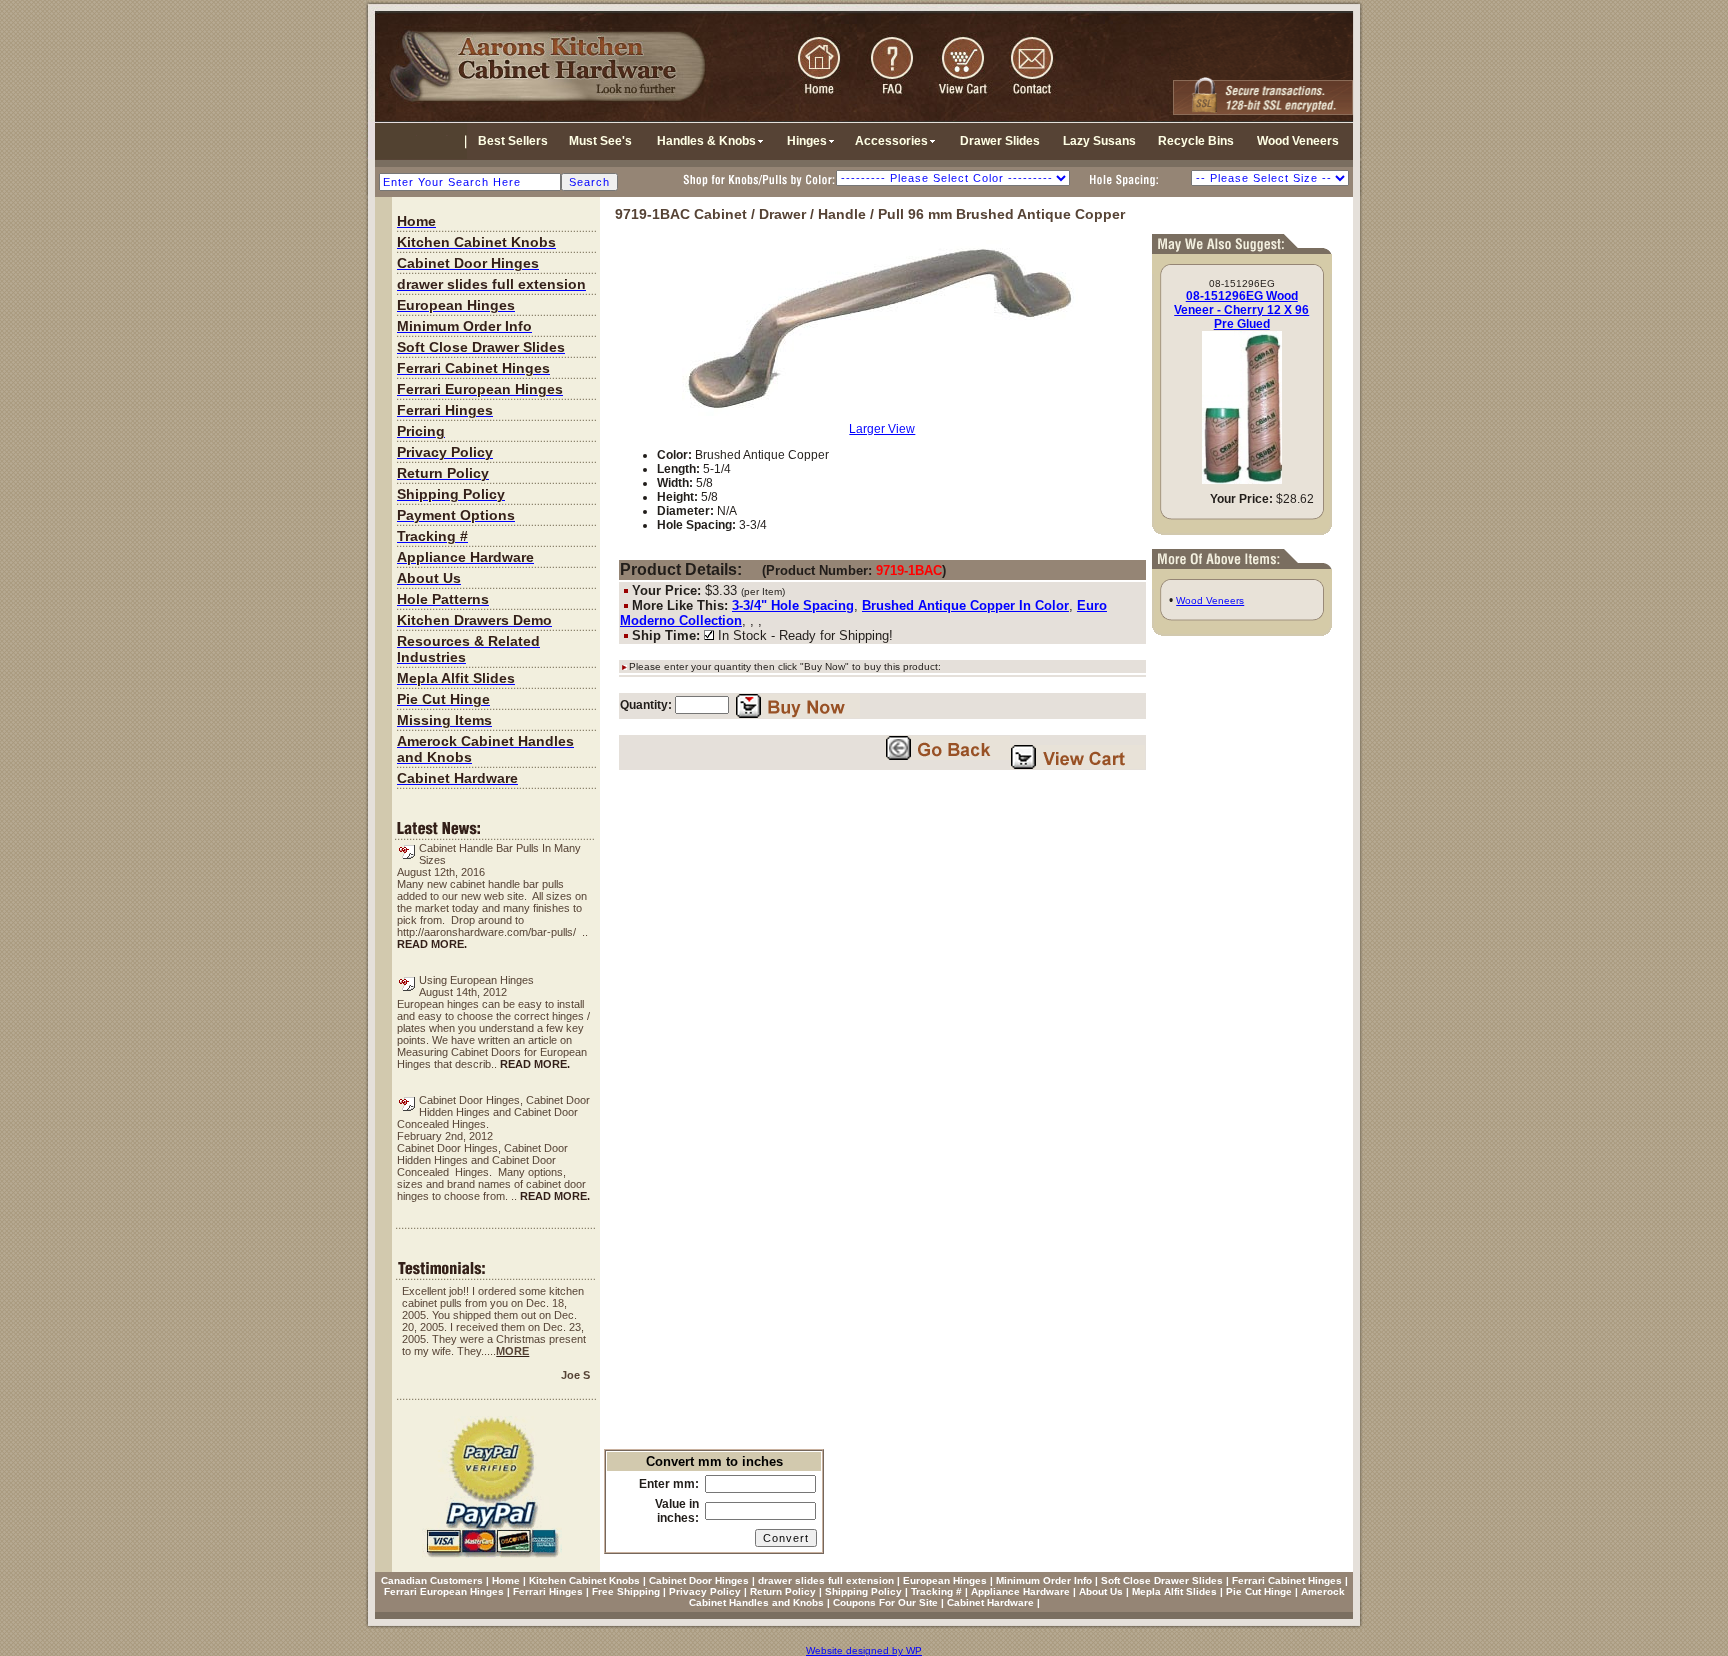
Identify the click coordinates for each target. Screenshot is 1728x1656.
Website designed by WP (864, 1650)
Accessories (891, 141)
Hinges (807, 141)
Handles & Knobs (706, 141)
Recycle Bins (1196, 141)
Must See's (600, 141)
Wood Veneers (1298, 141)
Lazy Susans (1099, 141)
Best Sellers (513, 141)
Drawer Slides (1000, 141)
